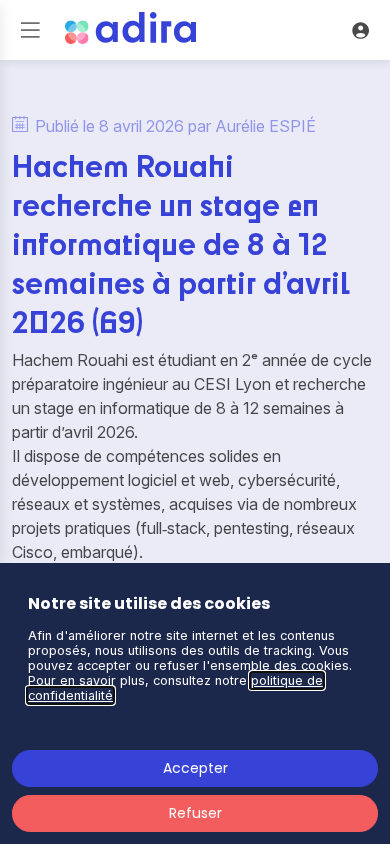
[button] (30, 30)
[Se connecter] (360, 30)
